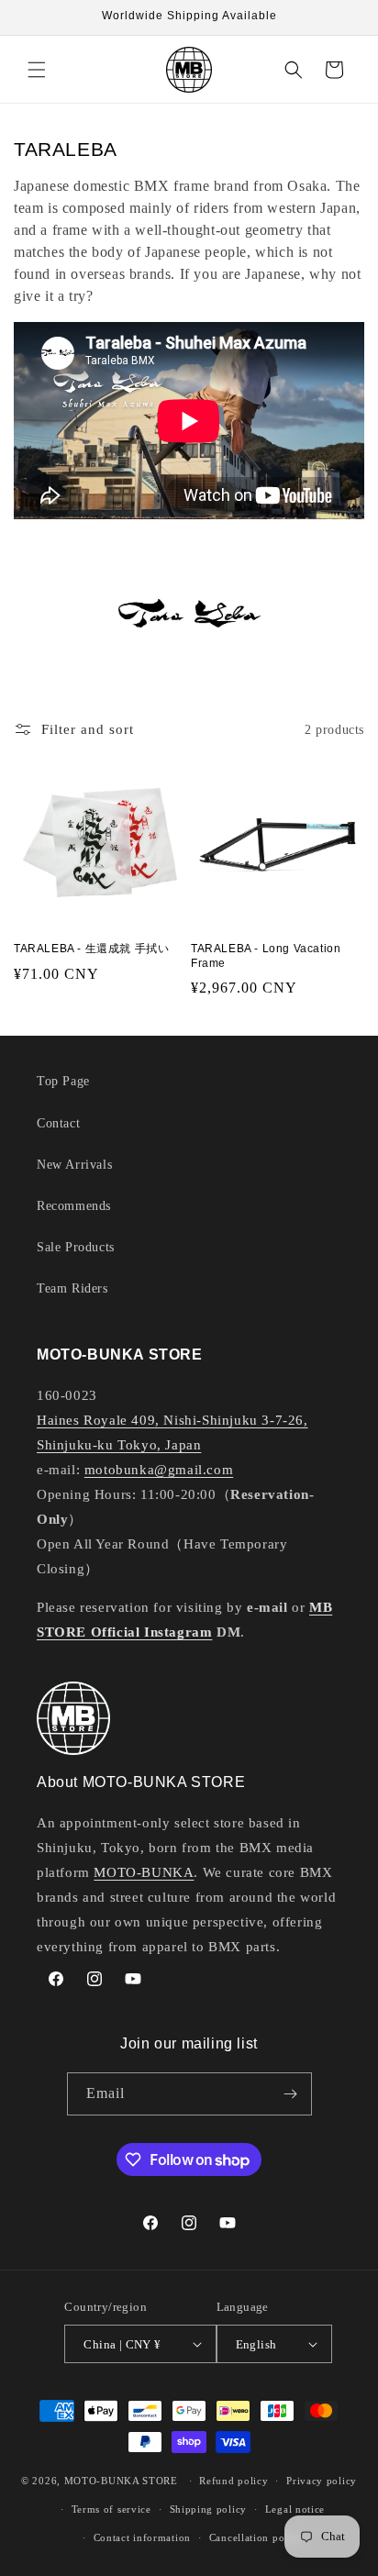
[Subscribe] (291, 2094)
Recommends (74, 1206)
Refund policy (233, 2481)
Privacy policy (322, 2481)
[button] (37, 70)
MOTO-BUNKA (144, 1872)
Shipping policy (209, 2509)
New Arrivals (74, 1165)
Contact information (142, 2537)
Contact (58, 1123)
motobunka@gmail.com (159, 1470)
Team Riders (72, 1288)
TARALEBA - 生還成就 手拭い (91, 949)
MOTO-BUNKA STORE (121, 2481)
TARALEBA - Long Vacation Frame (266, 956)
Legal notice (295, 2509)
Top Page (63, 1081)
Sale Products (76, 1247)
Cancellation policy (256, 2537)
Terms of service (111, 2509)
